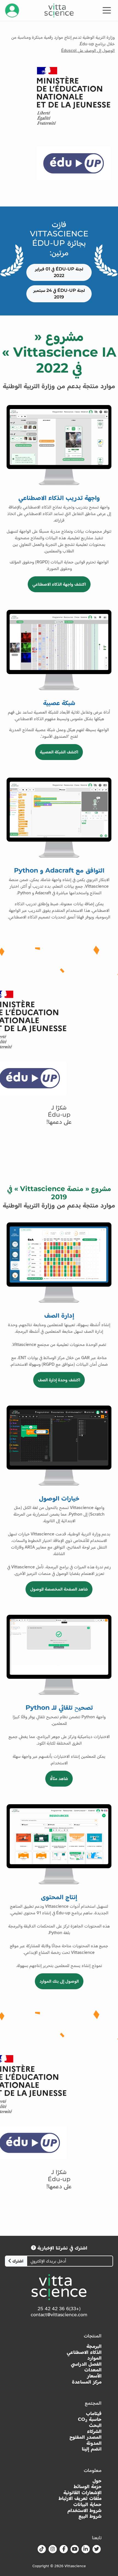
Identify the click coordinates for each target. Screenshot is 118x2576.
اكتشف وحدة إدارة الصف (59, 1380)
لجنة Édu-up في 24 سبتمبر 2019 (59, 294)
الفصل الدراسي (86, 2364)
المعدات (93, 2370)
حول (97, 2481)
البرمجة (94, 2346)
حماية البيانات (87, 2504)
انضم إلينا (92, 2449)
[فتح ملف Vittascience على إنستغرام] (53, 2549)
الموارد (94, 2358)
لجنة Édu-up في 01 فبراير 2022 (59, 272)
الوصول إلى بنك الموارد (59, 1981)
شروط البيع (90, 2516)
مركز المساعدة (87, 2382)
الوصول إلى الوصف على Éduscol (88, 51)
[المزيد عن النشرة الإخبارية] (33, 2248)
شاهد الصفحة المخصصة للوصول (59, 1589)
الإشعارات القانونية (82, 2493)
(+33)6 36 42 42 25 (59, 2309)
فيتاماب (94, 2414)
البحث (95, 2425)
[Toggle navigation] (107, 10)
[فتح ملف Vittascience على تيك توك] (42, 2549)
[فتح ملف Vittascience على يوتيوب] (75, 2549)
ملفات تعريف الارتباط (80, 2498)
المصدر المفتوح (85, 2437)
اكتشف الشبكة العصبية (59, 752)
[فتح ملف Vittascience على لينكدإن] (86, 2549)
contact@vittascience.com (59, 2315)
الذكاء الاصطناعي (84, 2352)
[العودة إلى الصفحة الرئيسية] (59, 10)
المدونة (94, 2443)
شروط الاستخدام (85, 2511)
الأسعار (94, 2376)
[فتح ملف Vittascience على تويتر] (97, 2549)
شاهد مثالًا (59, 1779)
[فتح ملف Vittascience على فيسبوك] (64, 2549)
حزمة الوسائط (88, 2487)
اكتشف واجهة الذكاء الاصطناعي (59, 584)
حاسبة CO (90, 2419)
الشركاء (94, 2431)
